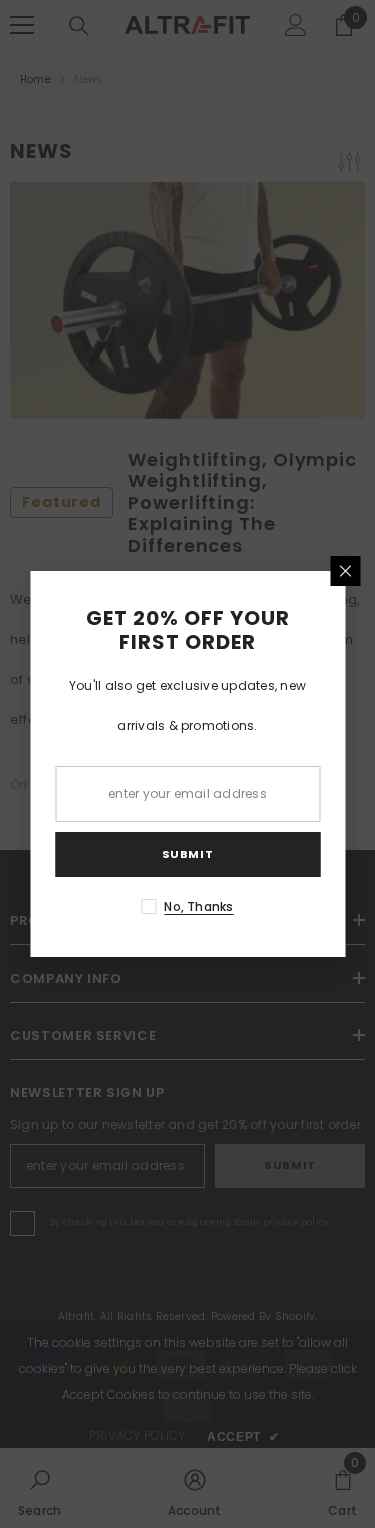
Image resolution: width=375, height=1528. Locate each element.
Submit (187, 854)
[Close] (345, 571)
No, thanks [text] (198, 906)
